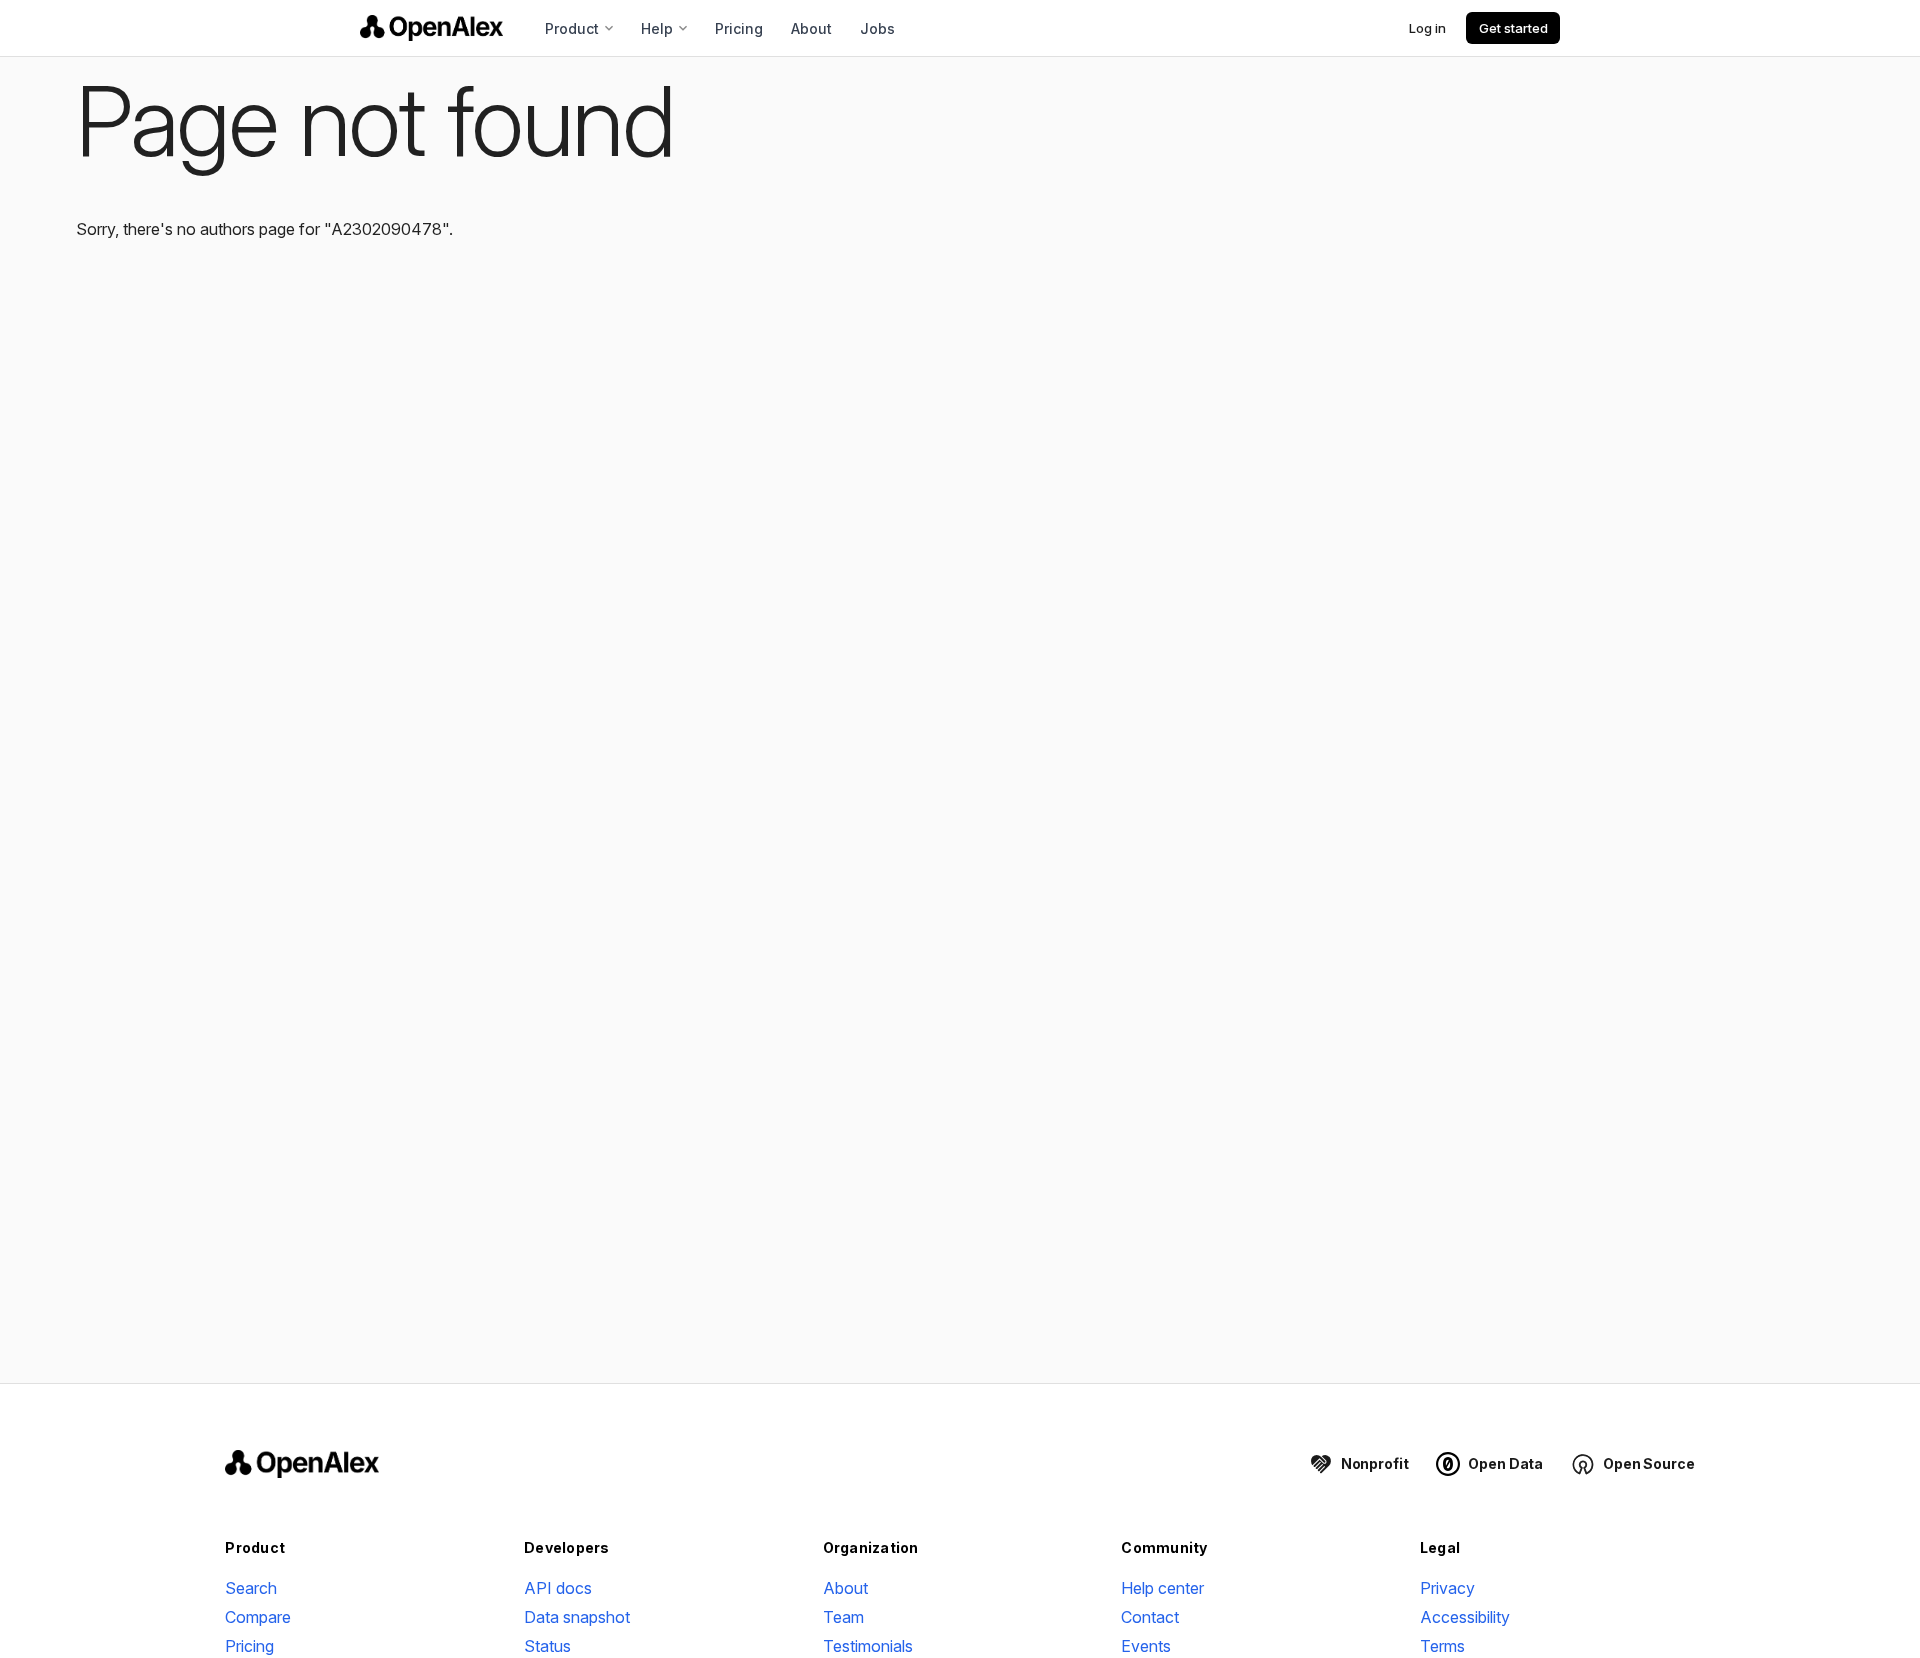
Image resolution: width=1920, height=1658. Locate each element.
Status (547, 1646)
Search (251, 1588)
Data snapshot (577, 1617)
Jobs (877, 28)
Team (843, 1617)
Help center (1162, 1588)
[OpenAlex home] (431, 28)
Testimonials (868, 1646)
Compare (258, 1617)
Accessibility (1465, 1617)
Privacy (1447, 1588)
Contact (1150, 1617)
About (811, 28)
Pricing (739, 28)
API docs (558, 1588)
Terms (1442, 1646)
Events (1146, 1646)
